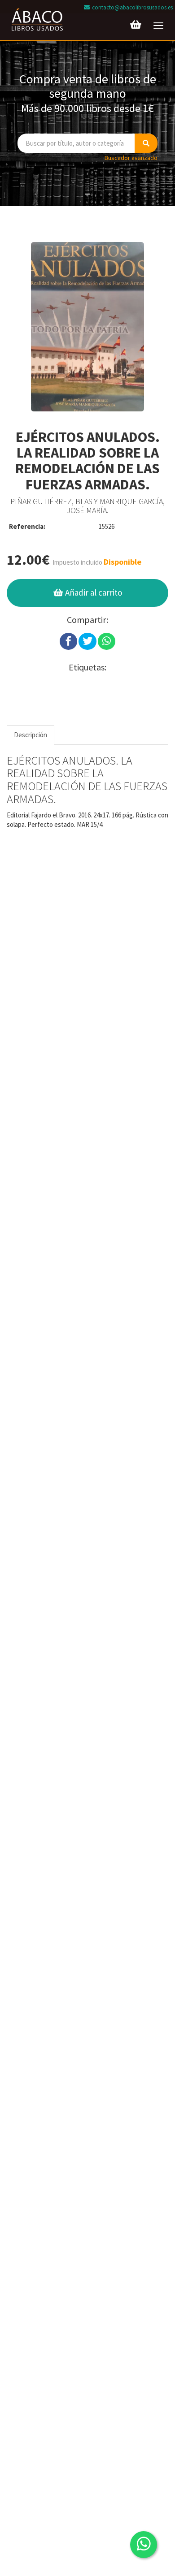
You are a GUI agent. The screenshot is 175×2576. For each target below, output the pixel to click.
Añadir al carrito (93, 592)
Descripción (31, 735)
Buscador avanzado (131, 158)
